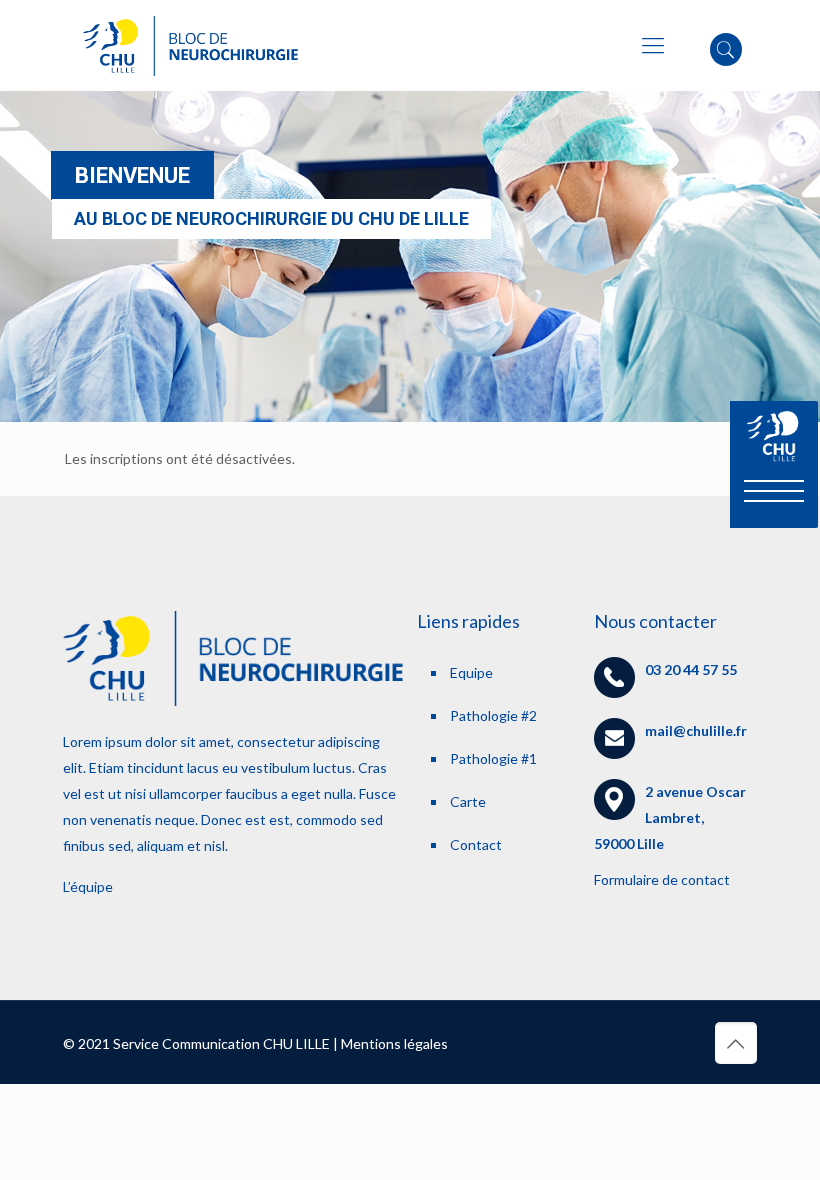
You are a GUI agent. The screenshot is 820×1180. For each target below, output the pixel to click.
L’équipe (88, 886)
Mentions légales (394, 1043)
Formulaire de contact (662, 879)
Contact (476, 844)
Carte (468, 801)
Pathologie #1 (493, 758)
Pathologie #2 (493, 715)
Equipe (471, 672)
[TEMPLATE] (190, 45)
